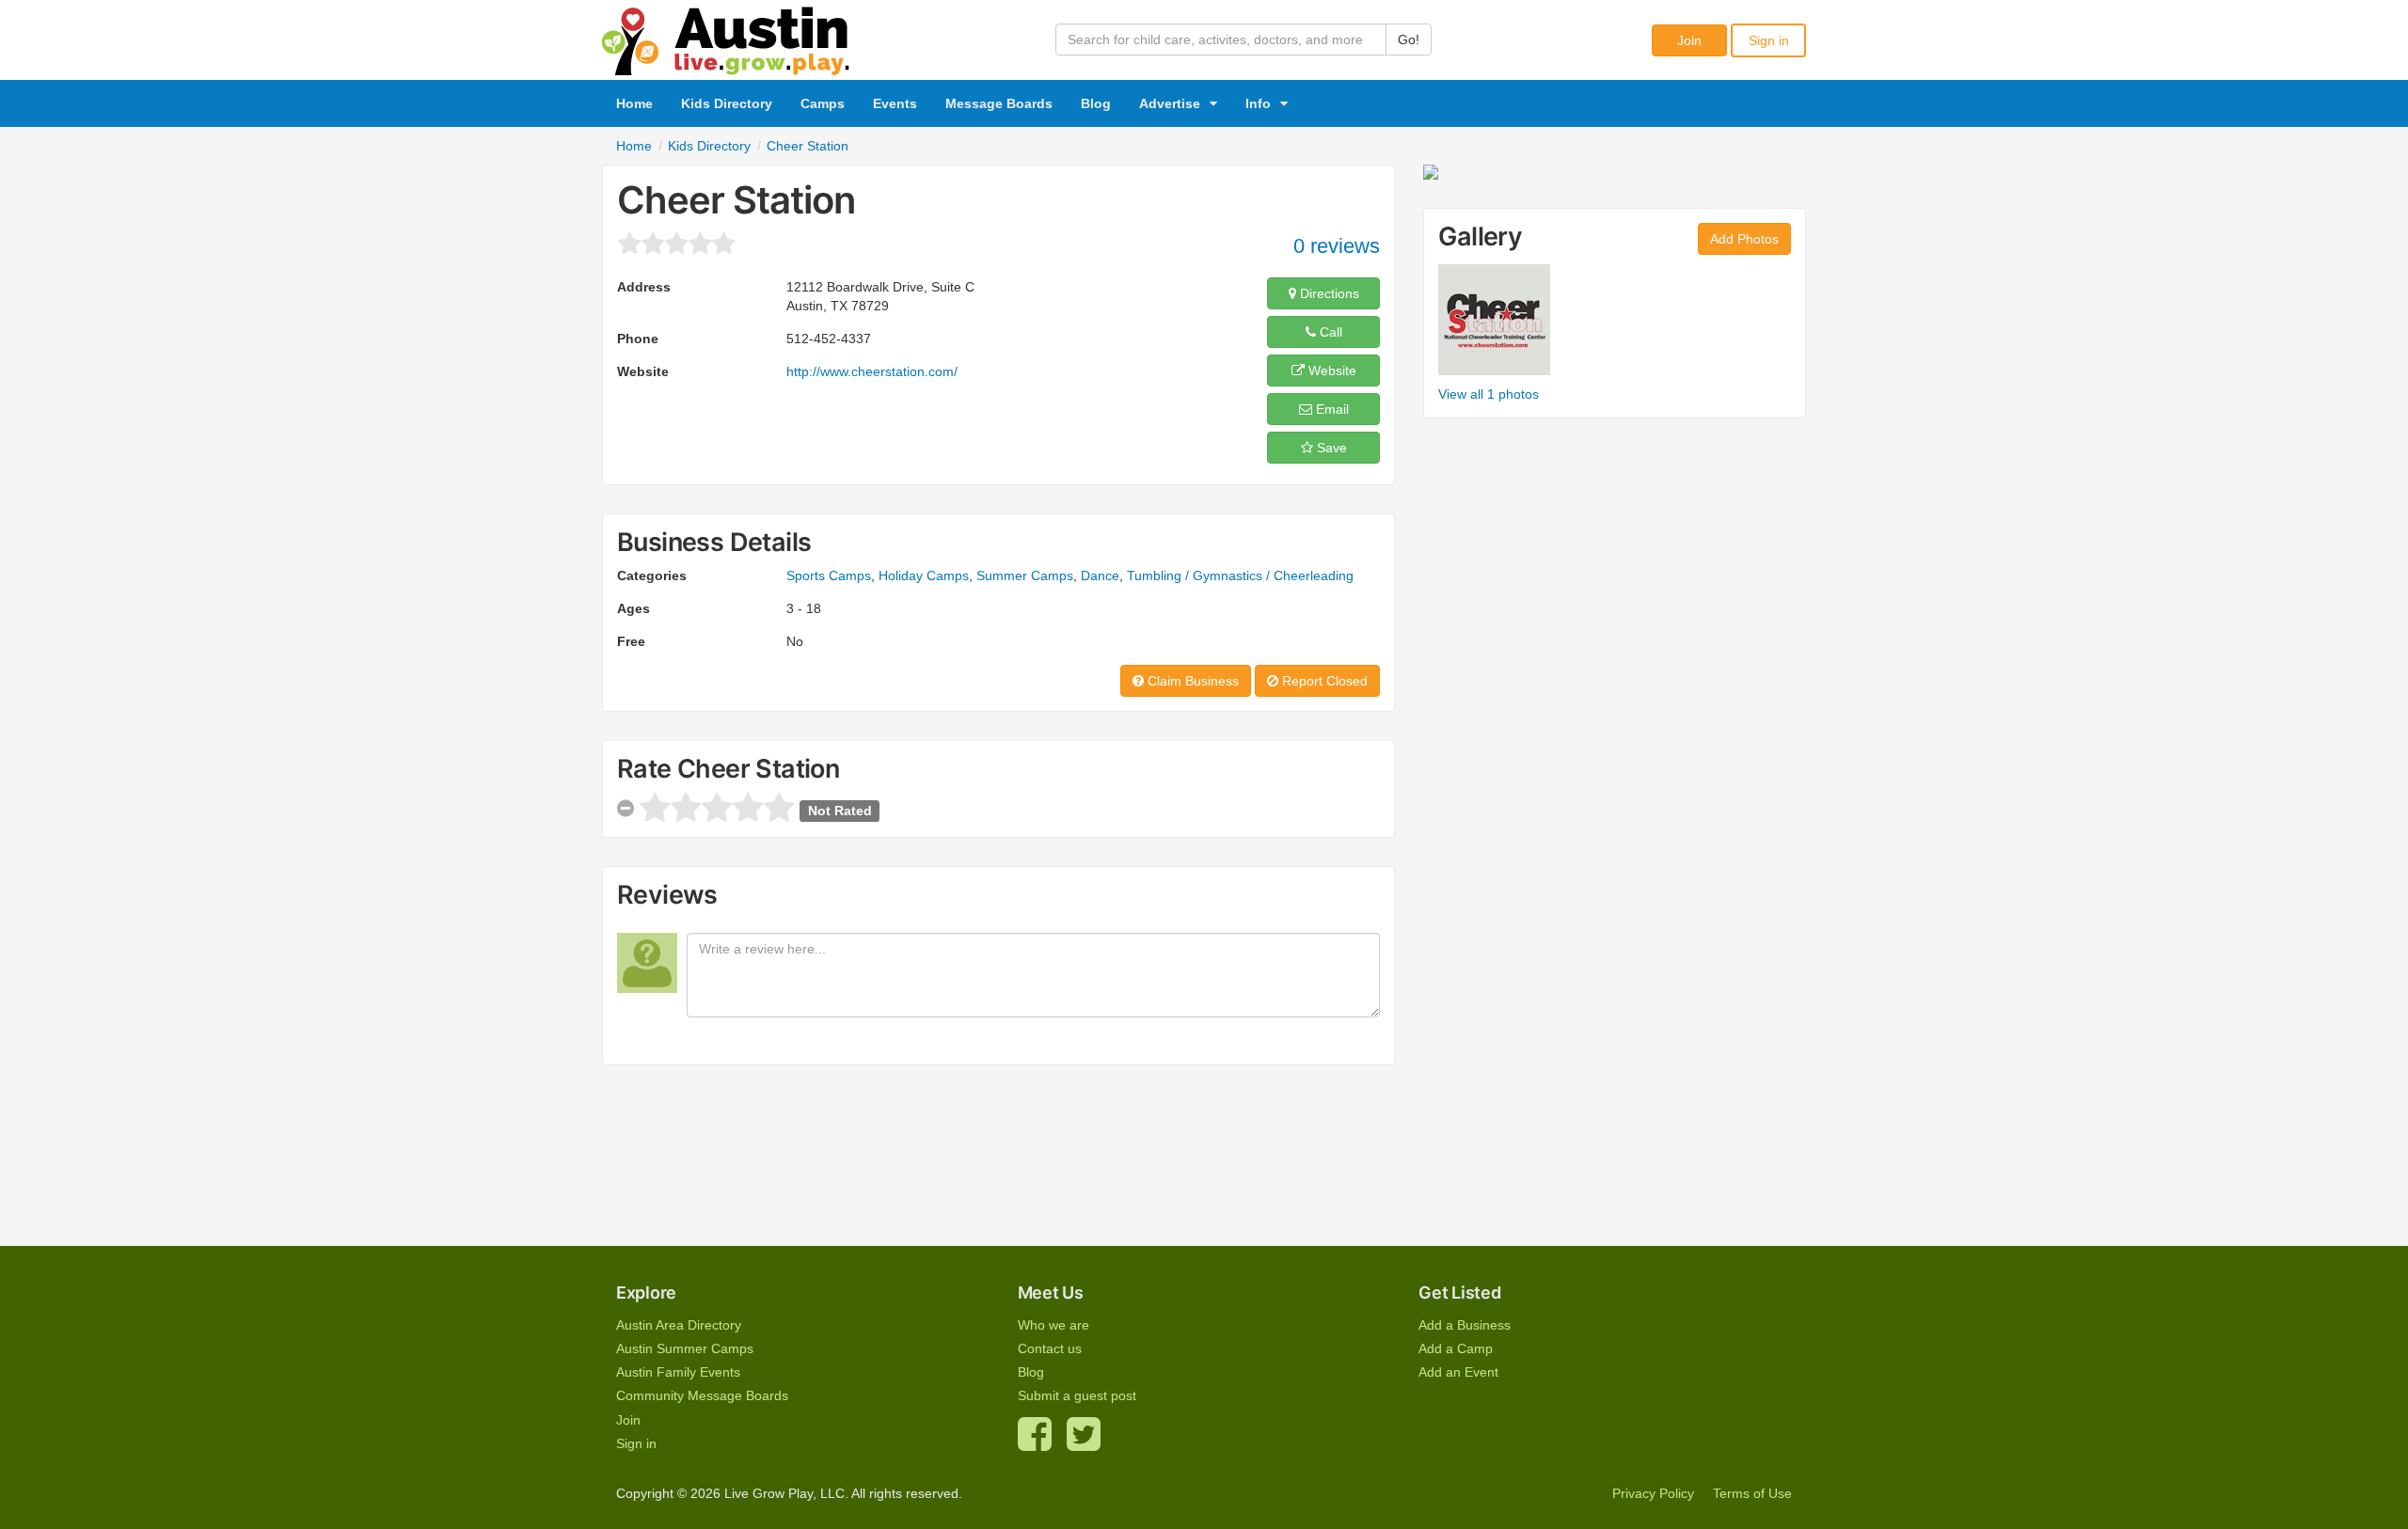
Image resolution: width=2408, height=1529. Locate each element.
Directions (1328, 293)
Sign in (1769, 40)
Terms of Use (1752, 1493)
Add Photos (1744, 239)
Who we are (1053, 1325)
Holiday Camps (924, 575)
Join (1689, 40)
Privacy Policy (1653, 1493)
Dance (1100, 575)
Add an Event (1458, 1372)
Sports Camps (829, 575)
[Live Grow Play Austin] (726, 37)
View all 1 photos (1489, 394)
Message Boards (999, 103)
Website (1331, 370)
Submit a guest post (1077, 1395)
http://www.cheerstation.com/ (872, 371)
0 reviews (1337, 246)
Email (1331, 409)
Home (634, 103)
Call (1329, 332)
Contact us (1050, 1348)
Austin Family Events (678, 1372)
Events (895, 103)
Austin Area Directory (679, 1325)
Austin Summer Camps (685, 1348)
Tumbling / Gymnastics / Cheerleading (1240, 575)
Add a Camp (1456, 1348)
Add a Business (1465, 1325)
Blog (1096, 103)
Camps (823, 103)
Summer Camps (1025, 575)
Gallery (1480, 236)
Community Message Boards (702, 1395)
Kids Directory (727, 103)
